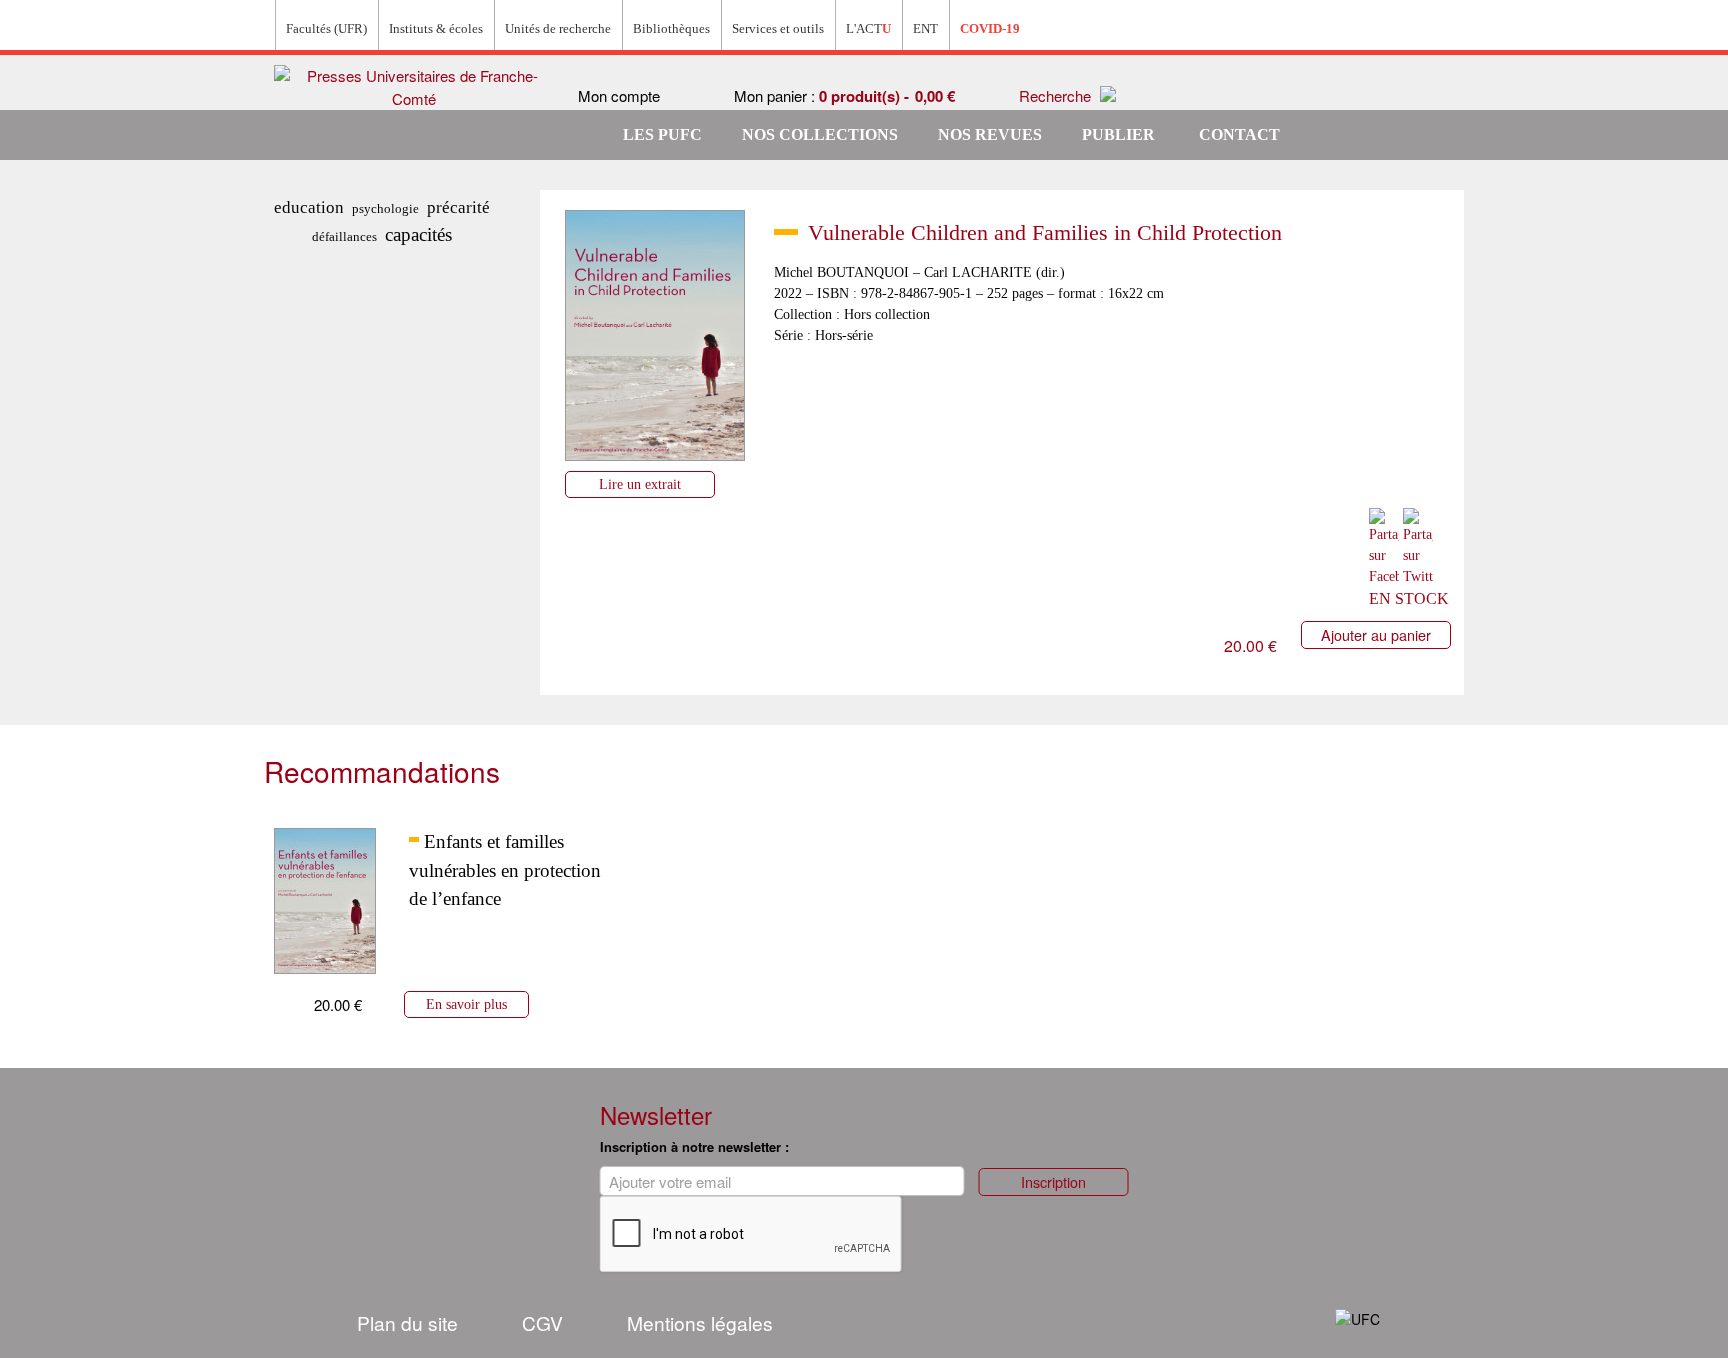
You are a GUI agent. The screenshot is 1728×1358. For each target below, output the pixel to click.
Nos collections (820, 134)
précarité (458, 207)
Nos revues (990, 134)
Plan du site (407, 1322)
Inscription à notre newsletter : (694, 1146)
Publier (1118, 134)
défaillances (344, 236)
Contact (1239, 134)
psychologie (385, 208)
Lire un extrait (640, 484)
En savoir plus (466, 1004)
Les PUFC (662, 134)
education (309, 207)
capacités (418, 234)
